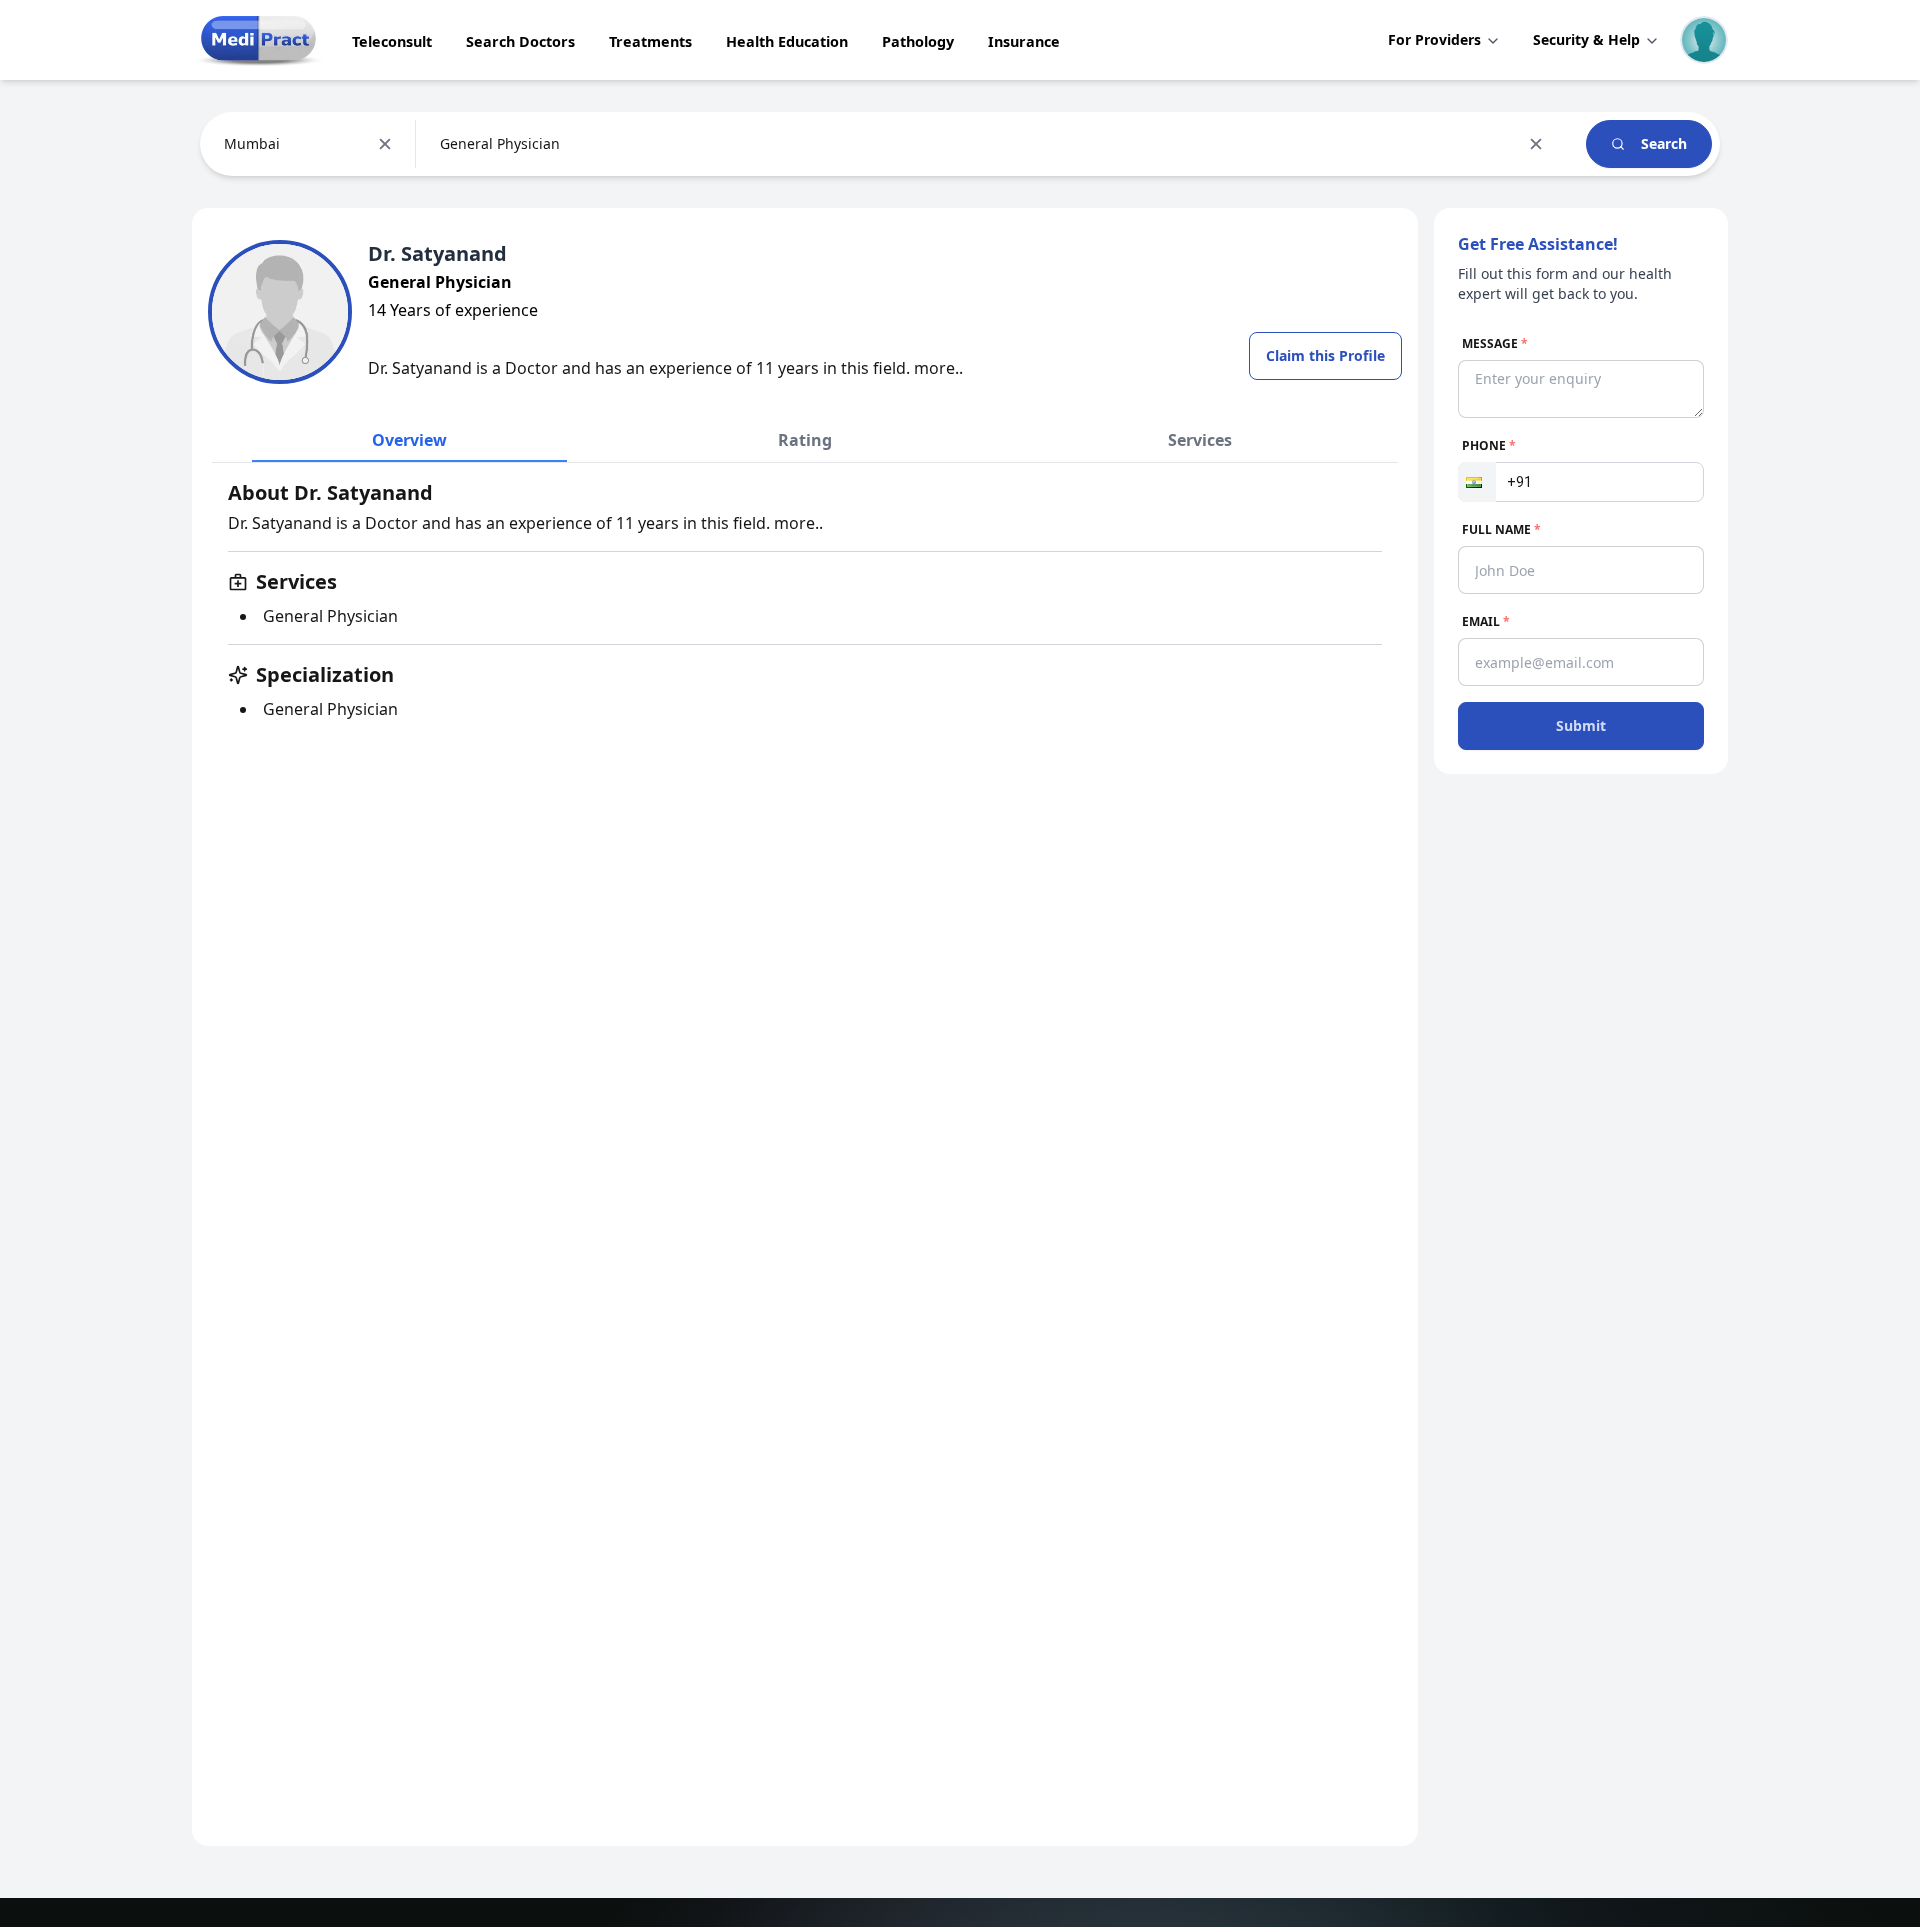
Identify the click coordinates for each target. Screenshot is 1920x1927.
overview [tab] (409, 440)
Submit (1581, 725)
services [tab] (1200, 440)
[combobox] (226, 144)
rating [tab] (805, 440)
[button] (1477, 482)
